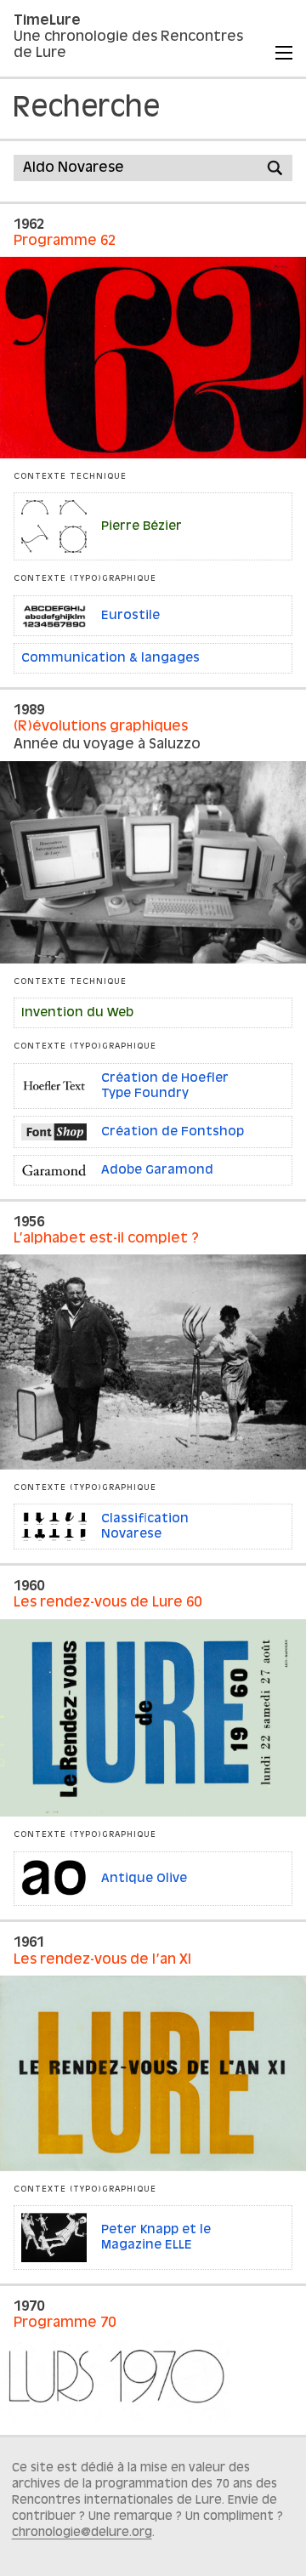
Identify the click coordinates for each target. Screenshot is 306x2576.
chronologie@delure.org (82, 2533)
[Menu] (284, 53)
